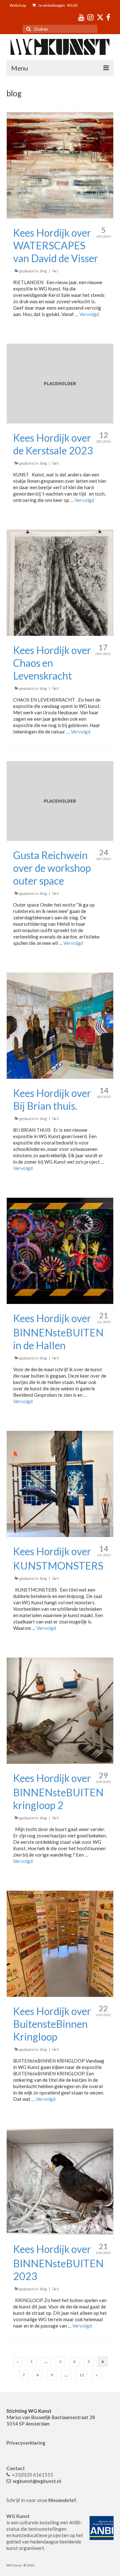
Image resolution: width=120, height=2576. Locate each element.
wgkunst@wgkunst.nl (37, 2481)
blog (43, 271)
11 (82, 2375)
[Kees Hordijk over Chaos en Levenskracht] (60, 582)
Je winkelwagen (57, 5)
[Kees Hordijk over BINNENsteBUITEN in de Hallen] (60, 1250)
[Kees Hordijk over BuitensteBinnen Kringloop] (60, 1943)
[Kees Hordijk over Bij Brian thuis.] (60, 1025)
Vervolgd (89, 314)
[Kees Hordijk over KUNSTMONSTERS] (60, 1483)
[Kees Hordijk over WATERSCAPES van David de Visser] (60, 165)
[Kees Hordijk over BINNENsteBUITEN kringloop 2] (60, 1710)
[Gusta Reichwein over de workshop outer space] (60, 800)
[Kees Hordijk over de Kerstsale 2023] (60, 383)
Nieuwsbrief (62, 2500)
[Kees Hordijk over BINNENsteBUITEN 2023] (60, 2181)
